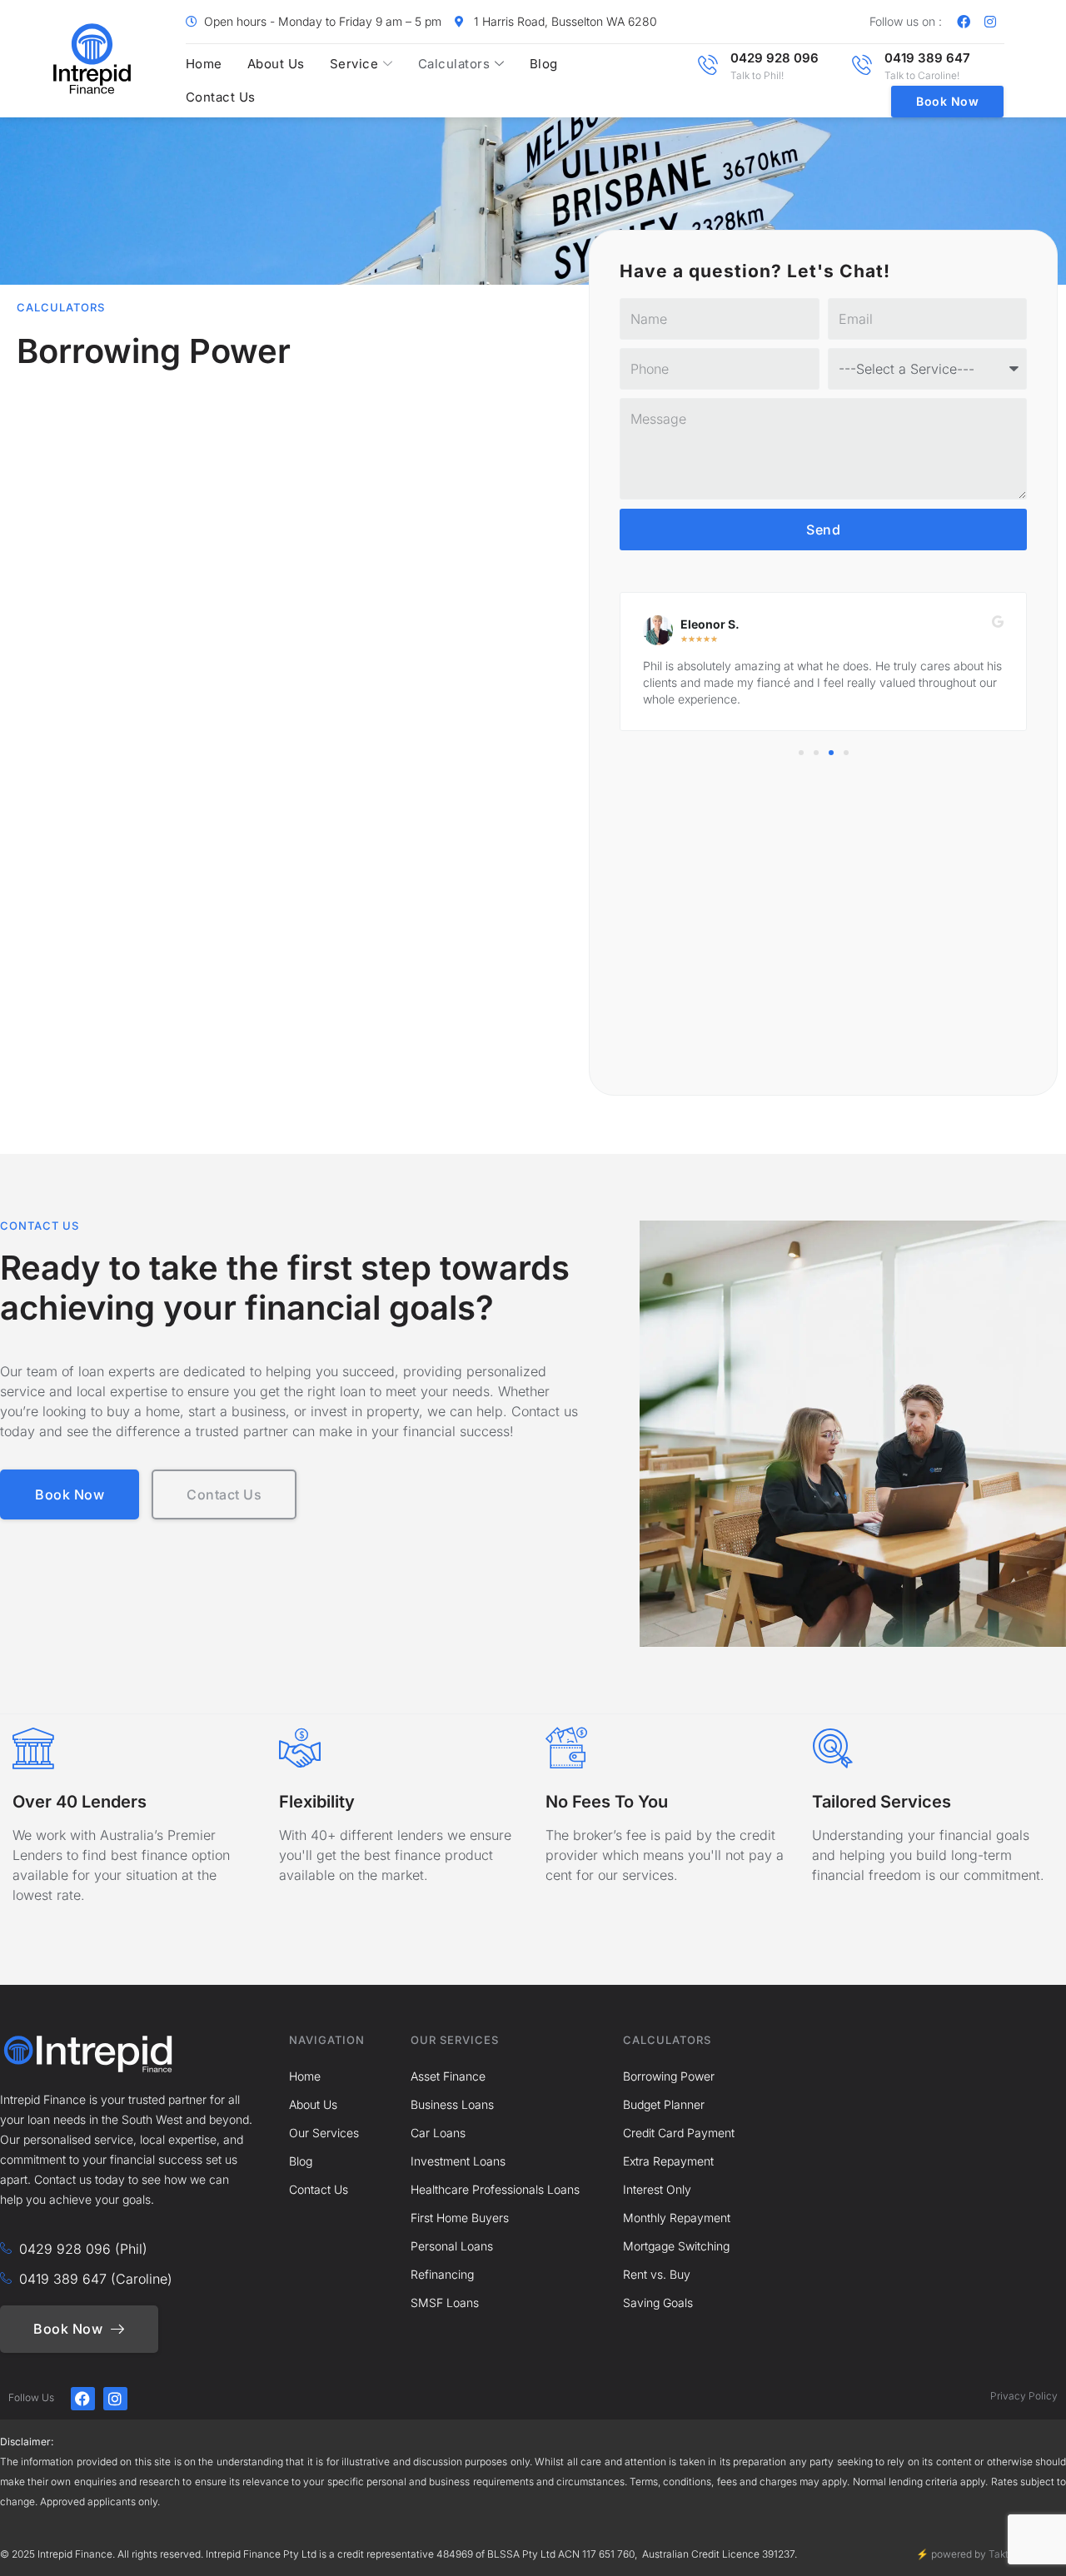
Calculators (454, 64)
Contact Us (221, 97)
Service (354, 64)
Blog (544, 64)
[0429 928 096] (708, 65)
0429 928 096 (775, 58)
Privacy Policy (1024, 2396)
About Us (276, 64)
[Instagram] (990, 22)
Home (204, 64)
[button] (801, 753)
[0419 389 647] (862, 65)
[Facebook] (964, 22)
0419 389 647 (927, 58)
